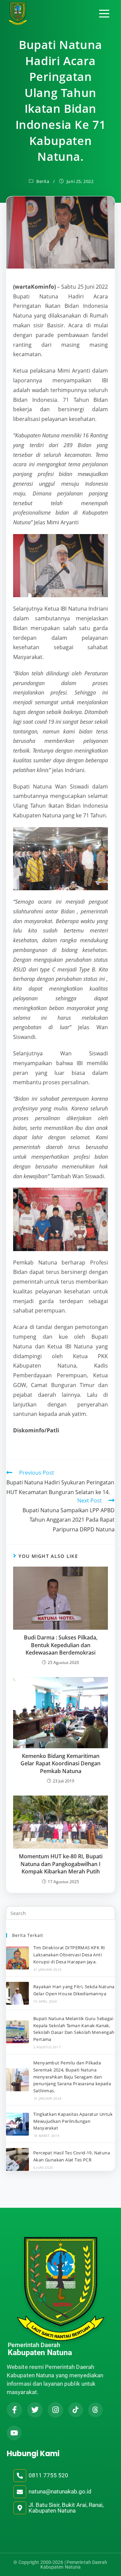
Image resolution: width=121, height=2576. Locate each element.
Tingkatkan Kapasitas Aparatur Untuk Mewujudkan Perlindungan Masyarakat (73, 2121)
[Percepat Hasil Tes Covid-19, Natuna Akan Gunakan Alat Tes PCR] (17, 2159)
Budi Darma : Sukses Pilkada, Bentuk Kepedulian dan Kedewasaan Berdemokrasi (61, 1645)
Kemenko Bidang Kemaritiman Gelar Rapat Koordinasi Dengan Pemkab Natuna (61, 1763)
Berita (43, 181)
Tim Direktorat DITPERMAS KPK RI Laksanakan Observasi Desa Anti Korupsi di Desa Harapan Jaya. (69, 1955)
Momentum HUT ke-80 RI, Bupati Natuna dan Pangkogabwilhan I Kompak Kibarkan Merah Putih (61, 1864)
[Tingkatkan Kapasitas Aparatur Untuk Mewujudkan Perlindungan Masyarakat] (17, 2124)
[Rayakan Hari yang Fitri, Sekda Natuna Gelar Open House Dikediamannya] (17, 1993)
